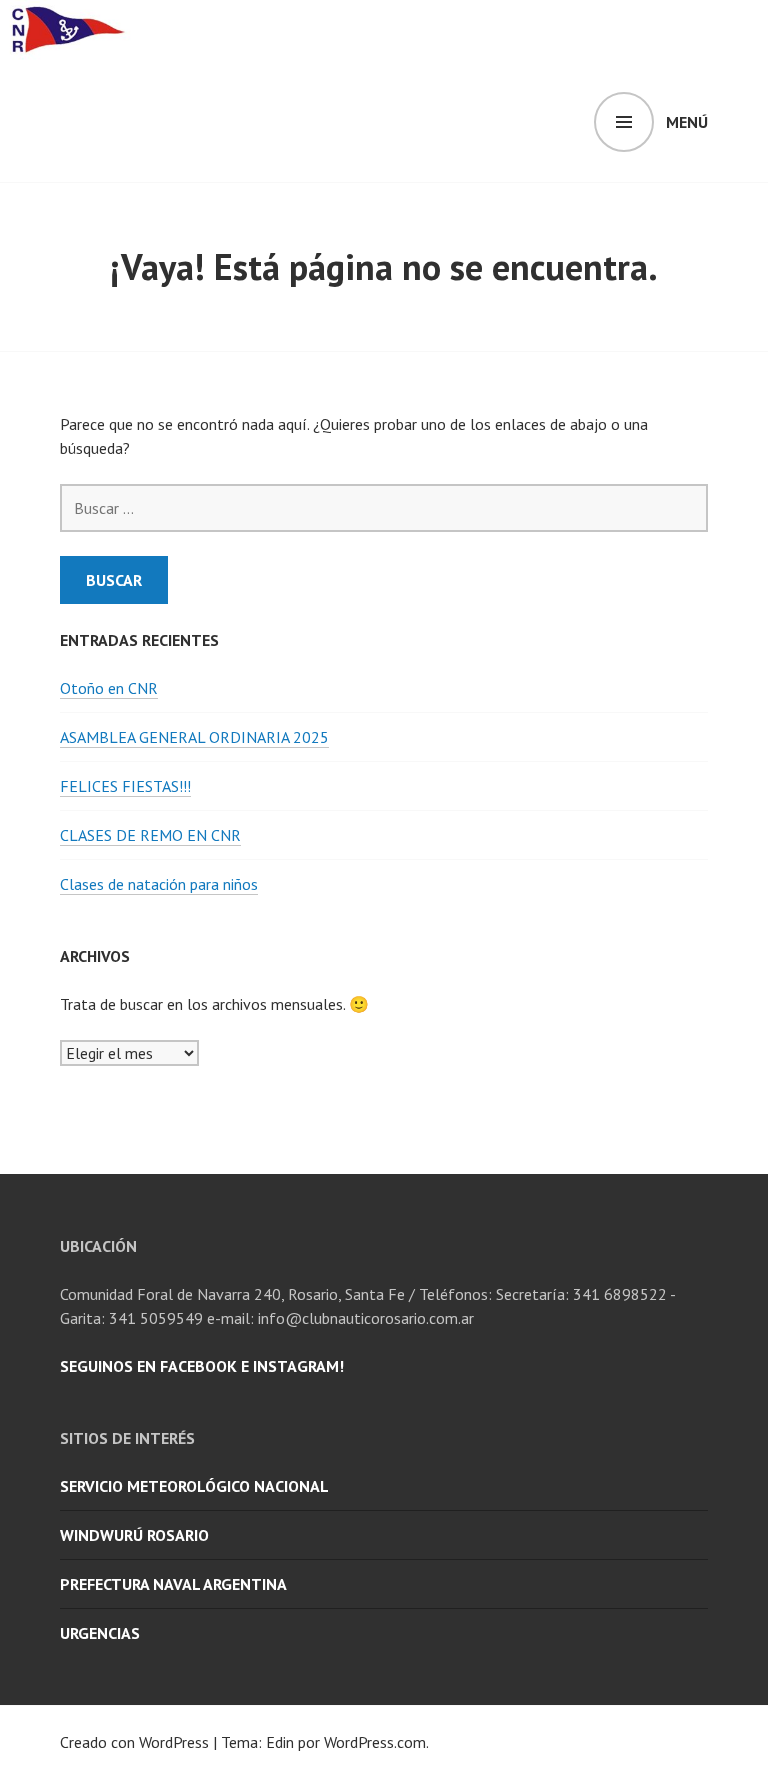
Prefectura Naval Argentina (173, 1584)
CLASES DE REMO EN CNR (150, 835)
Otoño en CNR (109, 688)
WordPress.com (375, 1742)
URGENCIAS (100, 1633)
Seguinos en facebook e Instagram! (202, 1366)
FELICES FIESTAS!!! (125, 786)
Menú (687, 122)
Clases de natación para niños (159, 884)
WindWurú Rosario (134, 1535)
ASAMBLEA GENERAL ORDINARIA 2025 (194, 737)
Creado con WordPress (134, 1742)
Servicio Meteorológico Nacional (194, 1486)
